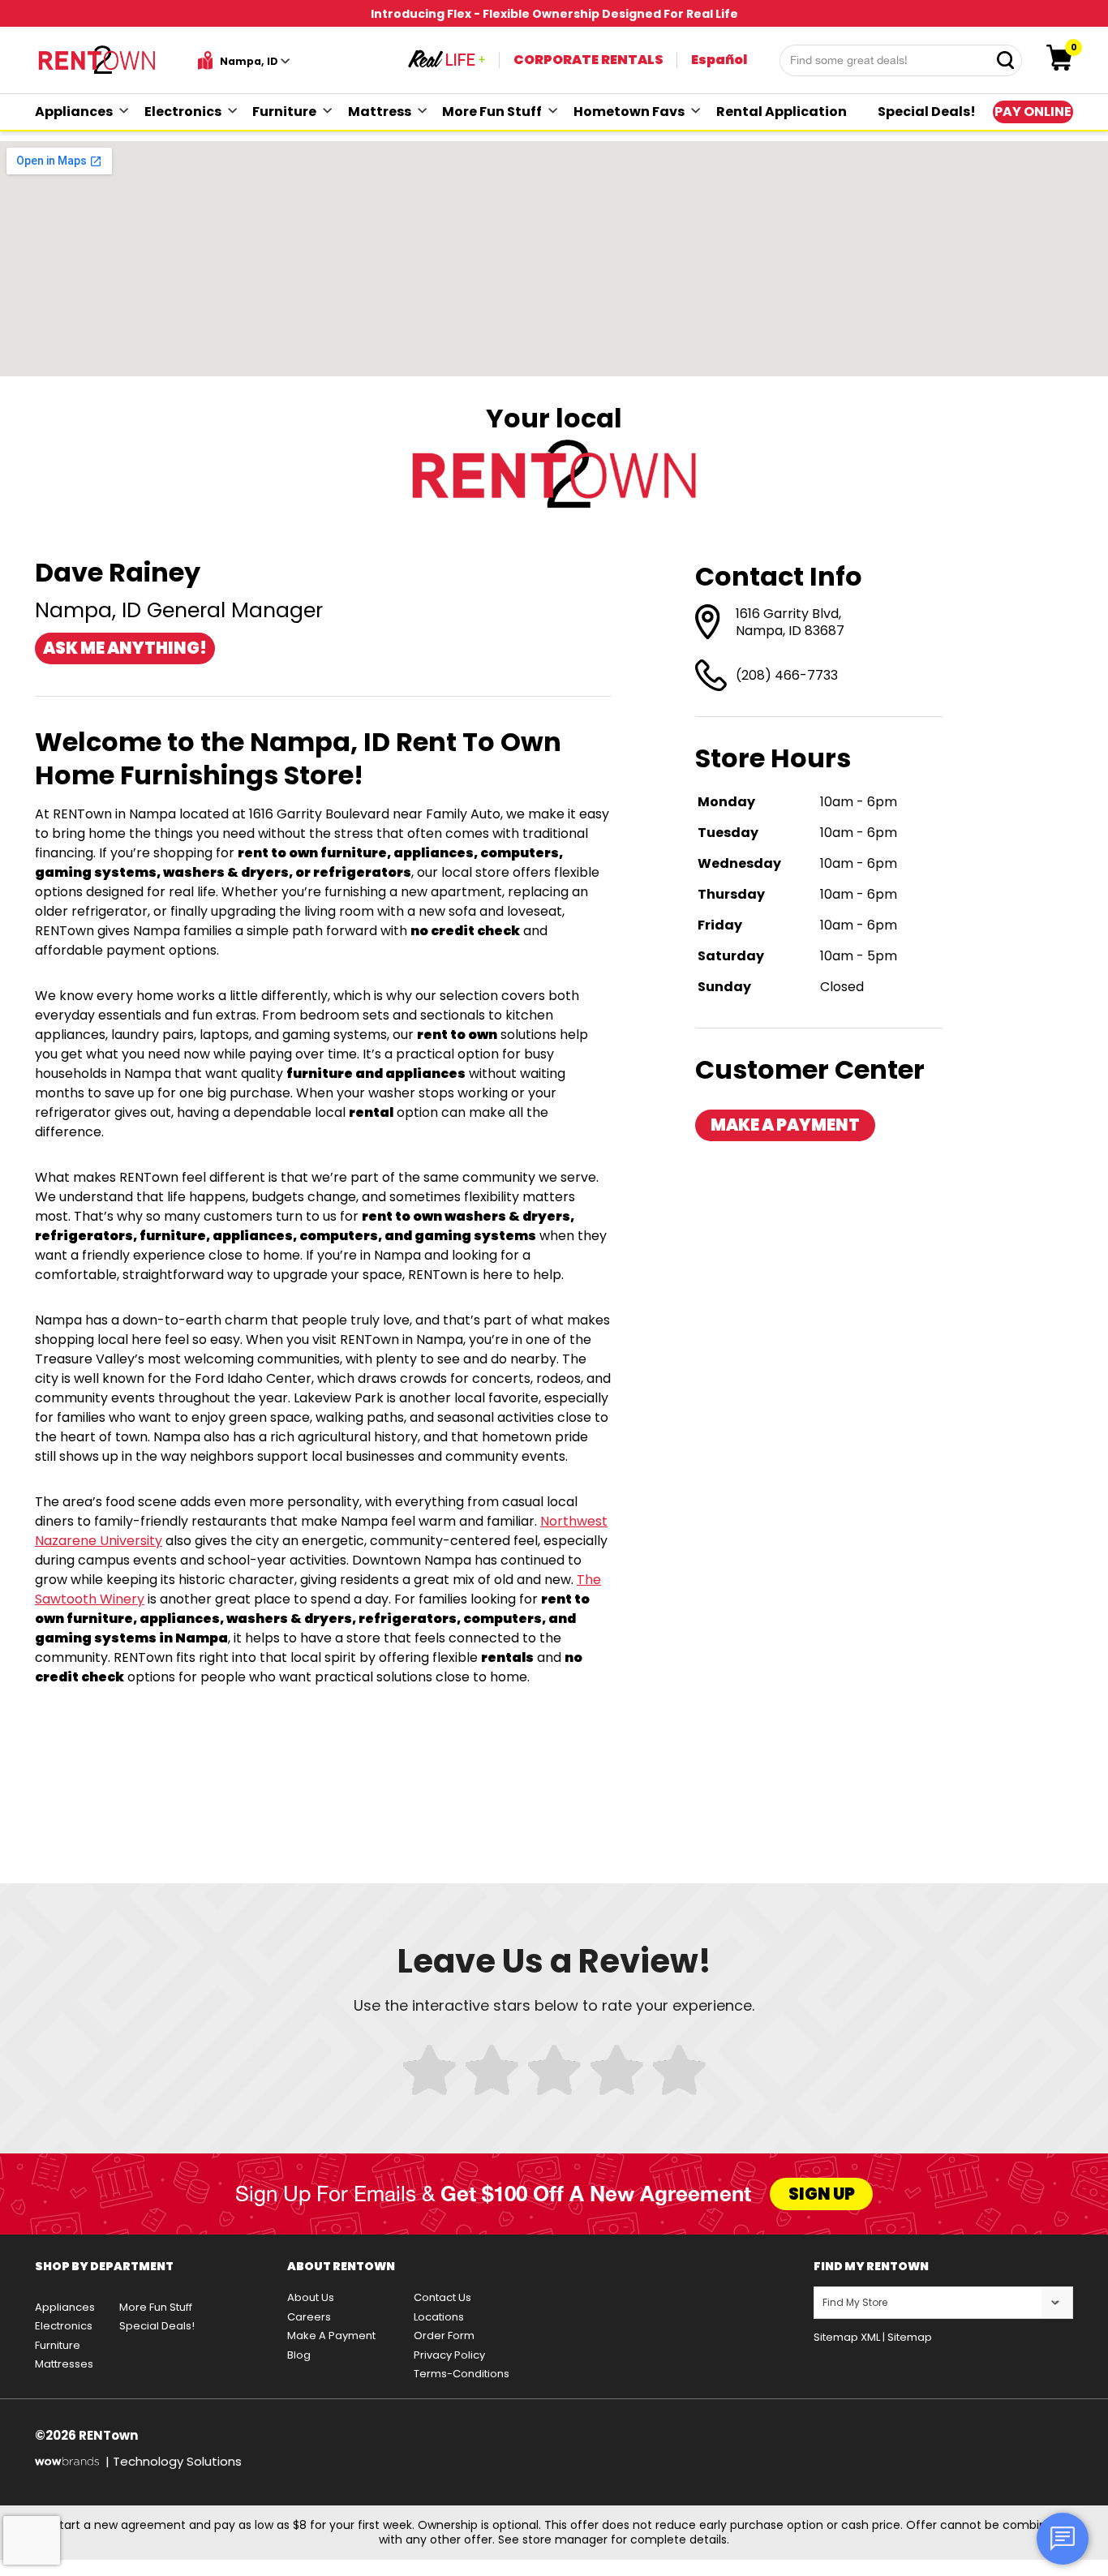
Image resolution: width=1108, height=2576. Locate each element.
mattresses (64, 2364)
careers (309, 2317)
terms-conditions (462, 2374)
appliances (74, 112)
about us (311, 2297)
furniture (284, 112)
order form (444, 2336)
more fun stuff (492, 112)
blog (299, 2355)
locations (439, 2317)
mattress (380, 112)
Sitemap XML (847, 2337)
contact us (442, 2297)
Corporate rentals (588, 60)
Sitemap (910, 2337)
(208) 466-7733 (787, 675)
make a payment (785, 1125)
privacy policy (449, 2355)
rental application (782, 112)
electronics (183, 112)
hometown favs (629, 112)
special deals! (927, 112)
